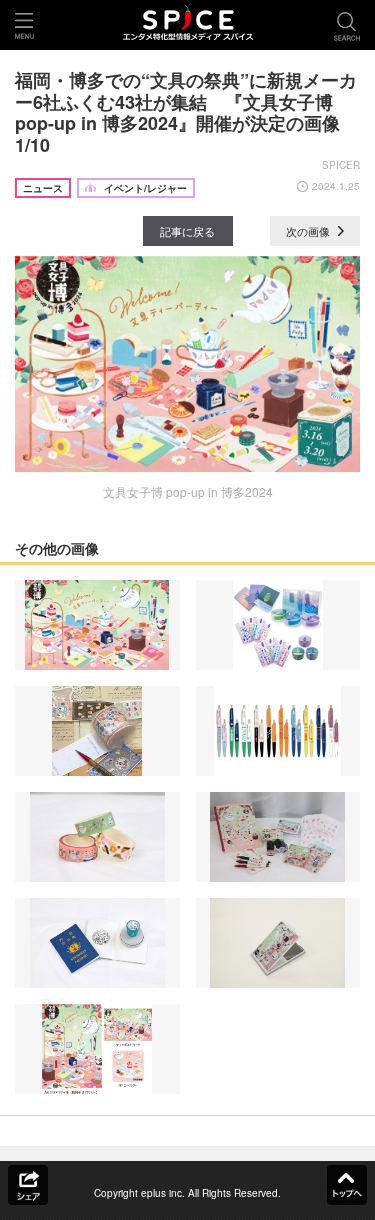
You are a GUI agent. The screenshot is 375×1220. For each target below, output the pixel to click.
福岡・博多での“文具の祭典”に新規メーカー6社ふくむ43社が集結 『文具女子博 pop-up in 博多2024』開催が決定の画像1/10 (186, 112)
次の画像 (309, 231)
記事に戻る (187, 231)
